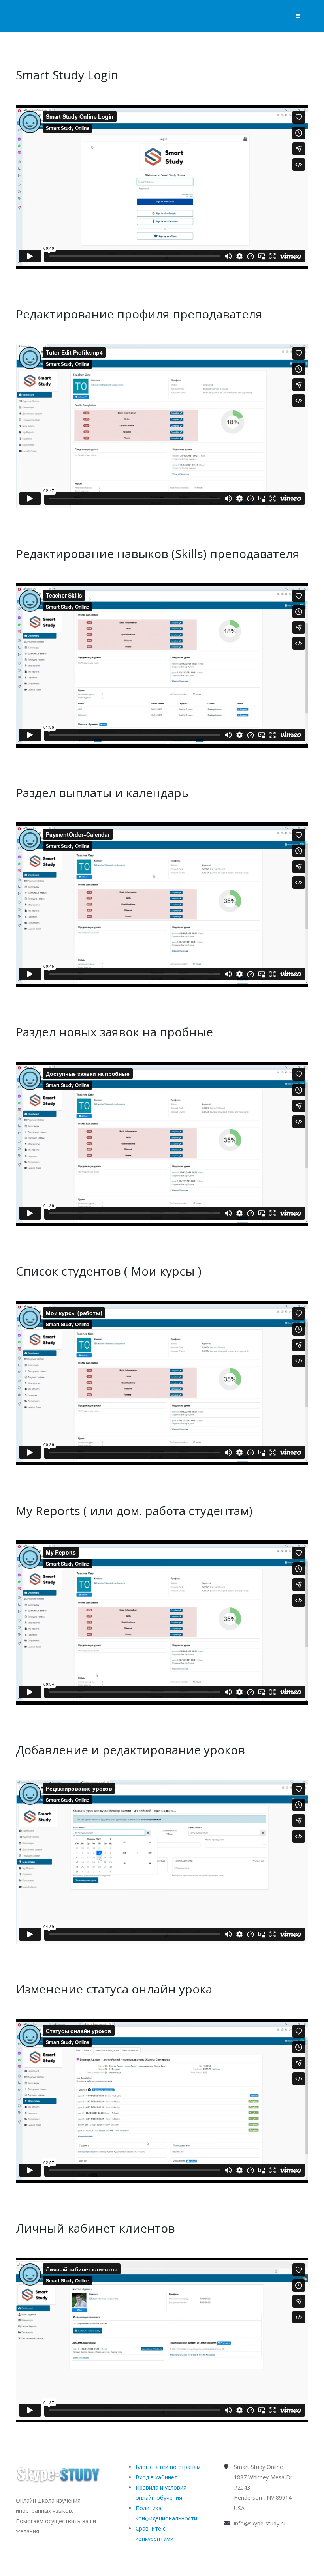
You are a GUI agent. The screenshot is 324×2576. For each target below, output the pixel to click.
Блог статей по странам (168, 2467)
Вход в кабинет (156, 2477)
